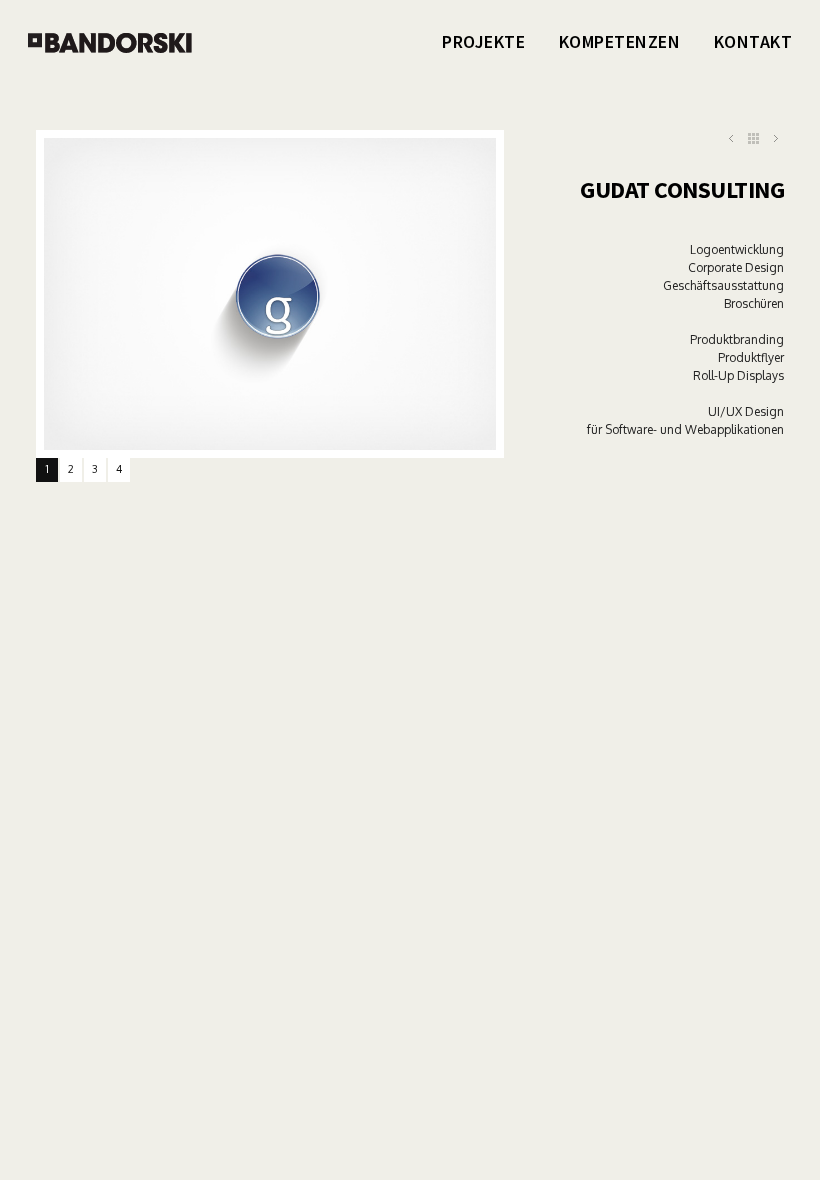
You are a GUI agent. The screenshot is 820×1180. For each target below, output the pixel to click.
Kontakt (753, 41)
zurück (753, 138)
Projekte (483, 41)
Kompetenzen (620, 41)
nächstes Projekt (775, 138)
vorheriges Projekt (731, 138)
